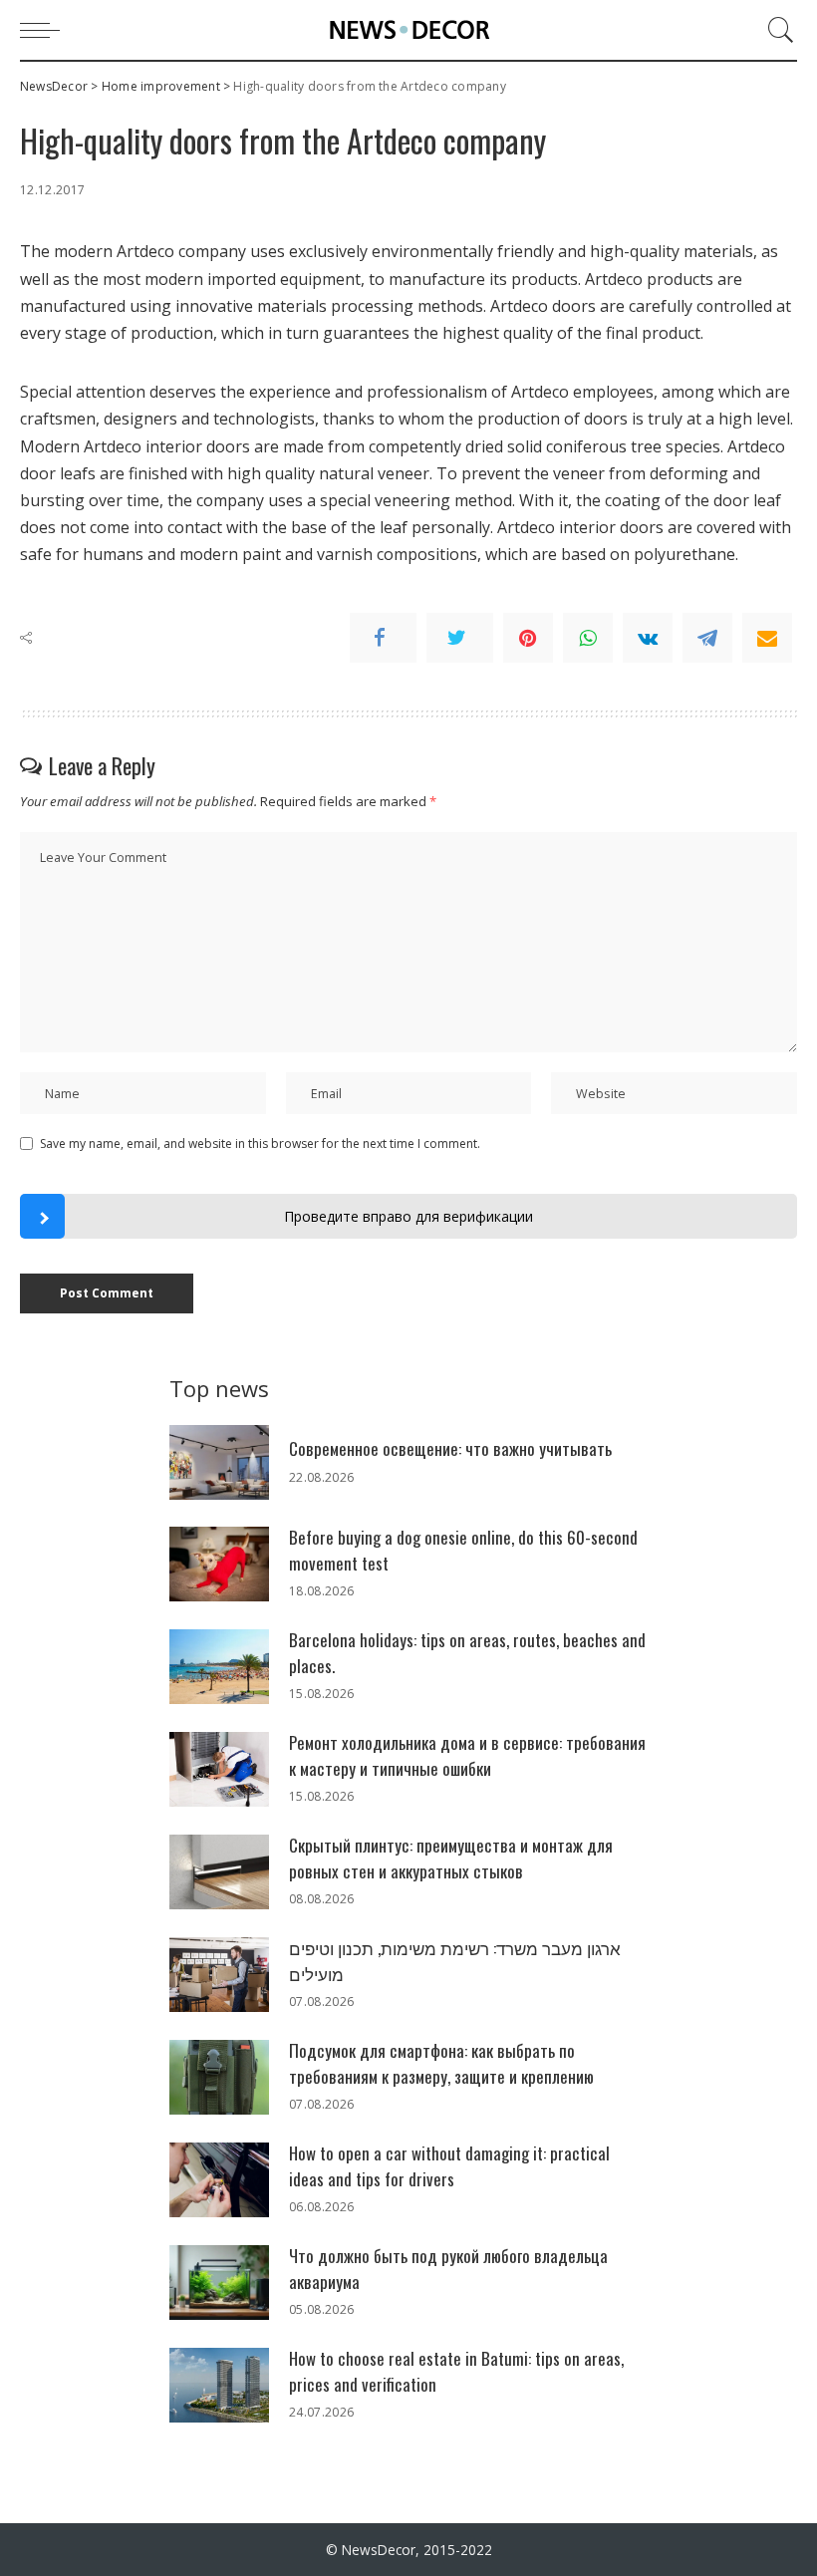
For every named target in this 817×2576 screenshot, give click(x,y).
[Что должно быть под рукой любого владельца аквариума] (219, 2283)
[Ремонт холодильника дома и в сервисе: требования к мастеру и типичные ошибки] (219, 1769)
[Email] (767, 638)
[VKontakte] (648, 638)
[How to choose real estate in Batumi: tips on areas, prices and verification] (219, 2385)
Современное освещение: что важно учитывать (450, 1448)
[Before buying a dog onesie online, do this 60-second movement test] (219, 1564)
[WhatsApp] (588, 638)
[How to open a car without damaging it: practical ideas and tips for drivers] (219, 2180)
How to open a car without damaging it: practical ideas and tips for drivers (449, 2166)
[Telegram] (707, 638)
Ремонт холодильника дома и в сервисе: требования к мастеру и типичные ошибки (467, 1755)
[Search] (776, 30)
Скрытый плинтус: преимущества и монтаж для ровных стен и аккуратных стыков (451, 1858)
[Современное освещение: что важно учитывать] (219, 1462)
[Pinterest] (528, 638)
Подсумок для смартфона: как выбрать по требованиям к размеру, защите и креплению (441, 2063)
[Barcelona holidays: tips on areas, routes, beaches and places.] (219, 1667)
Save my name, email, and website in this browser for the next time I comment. (260, 1144)
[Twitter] (460, 638)
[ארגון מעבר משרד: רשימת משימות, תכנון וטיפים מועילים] (219, 1975)
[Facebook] (383, 638)
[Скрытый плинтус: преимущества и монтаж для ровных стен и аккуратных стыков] (219, 1872)
